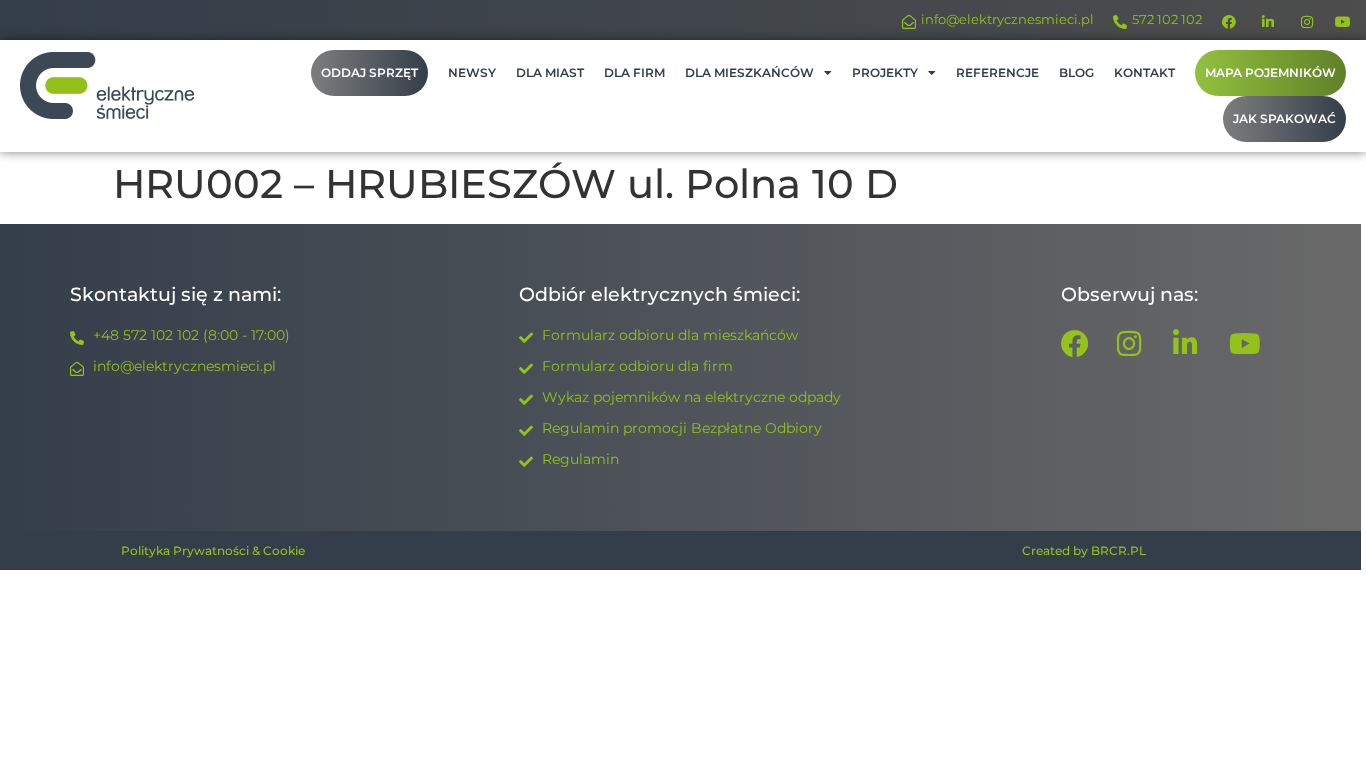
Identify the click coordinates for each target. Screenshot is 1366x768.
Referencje (997, 72)
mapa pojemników (1270, 72)
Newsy (472, 72)
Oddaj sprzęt (369, 72)
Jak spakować (1284, 118)
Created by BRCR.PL (1084, 550)
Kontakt (1144, 72)
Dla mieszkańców (749, 72)
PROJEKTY (885, 72)
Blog (1076, 72)
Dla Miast (550, 72)
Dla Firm (634, 72)
